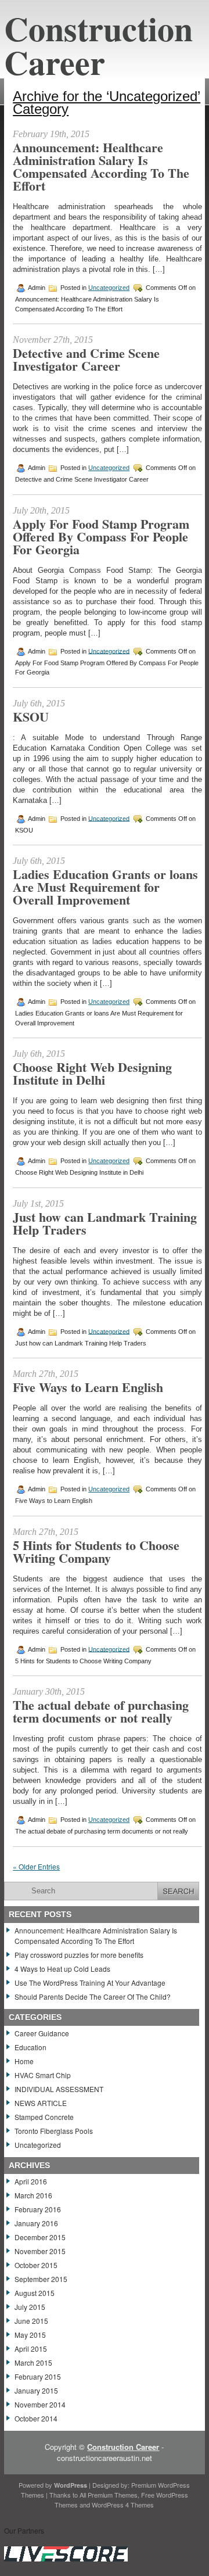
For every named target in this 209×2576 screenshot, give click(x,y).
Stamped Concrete (44, 2117)
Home (24, 2061)
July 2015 (30, 2307)
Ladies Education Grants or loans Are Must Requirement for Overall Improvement (105, 887)
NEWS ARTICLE (41, 2103)
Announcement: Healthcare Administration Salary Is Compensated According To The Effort (101, 166)
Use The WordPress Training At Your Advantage (90, 1983)
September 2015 (41, 2279)
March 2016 (33, 2195)
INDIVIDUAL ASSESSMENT (59, 2089)
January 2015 (36, 2390)
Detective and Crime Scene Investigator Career (86, 359)
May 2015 (30, 2335)
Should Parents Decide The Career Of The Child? (93, 1996)
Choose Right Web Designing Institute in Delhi (92, 1073)
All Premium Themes (109, 2495)
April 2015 (31, 2349)
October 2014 (36, 2418)
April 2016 (31, 2181)
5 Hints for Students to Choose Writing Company (96, 1551)
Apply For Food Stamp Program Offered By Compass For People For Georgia (101, 537)
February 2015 (38, 2376)
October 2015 (36, 2265)
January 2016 (36, 2223)
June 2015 (31, 2321)
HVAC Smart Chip (43, 2075)
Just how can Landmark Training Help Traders (105, 1223)
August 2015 (35, 2293)
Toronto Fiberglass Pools (54, 2131)
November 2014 (40, 2404)
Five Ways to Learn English (88, 1387)
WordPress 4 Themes (123, 2505)
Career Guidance (42, 2033)
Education (30, 2047)
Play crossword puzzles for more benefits (79, 1955)
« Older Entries (36, 1866)
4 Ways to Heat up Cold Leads (62, 1969)
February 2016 (38, 2209)
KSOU (31, 717)
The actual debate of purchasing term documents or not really (101, 1711)
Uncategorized (109, 288)
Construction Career (98, 45)
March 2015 (33, 2362)
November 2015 (40, 2251)
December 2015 (40, 2237)
